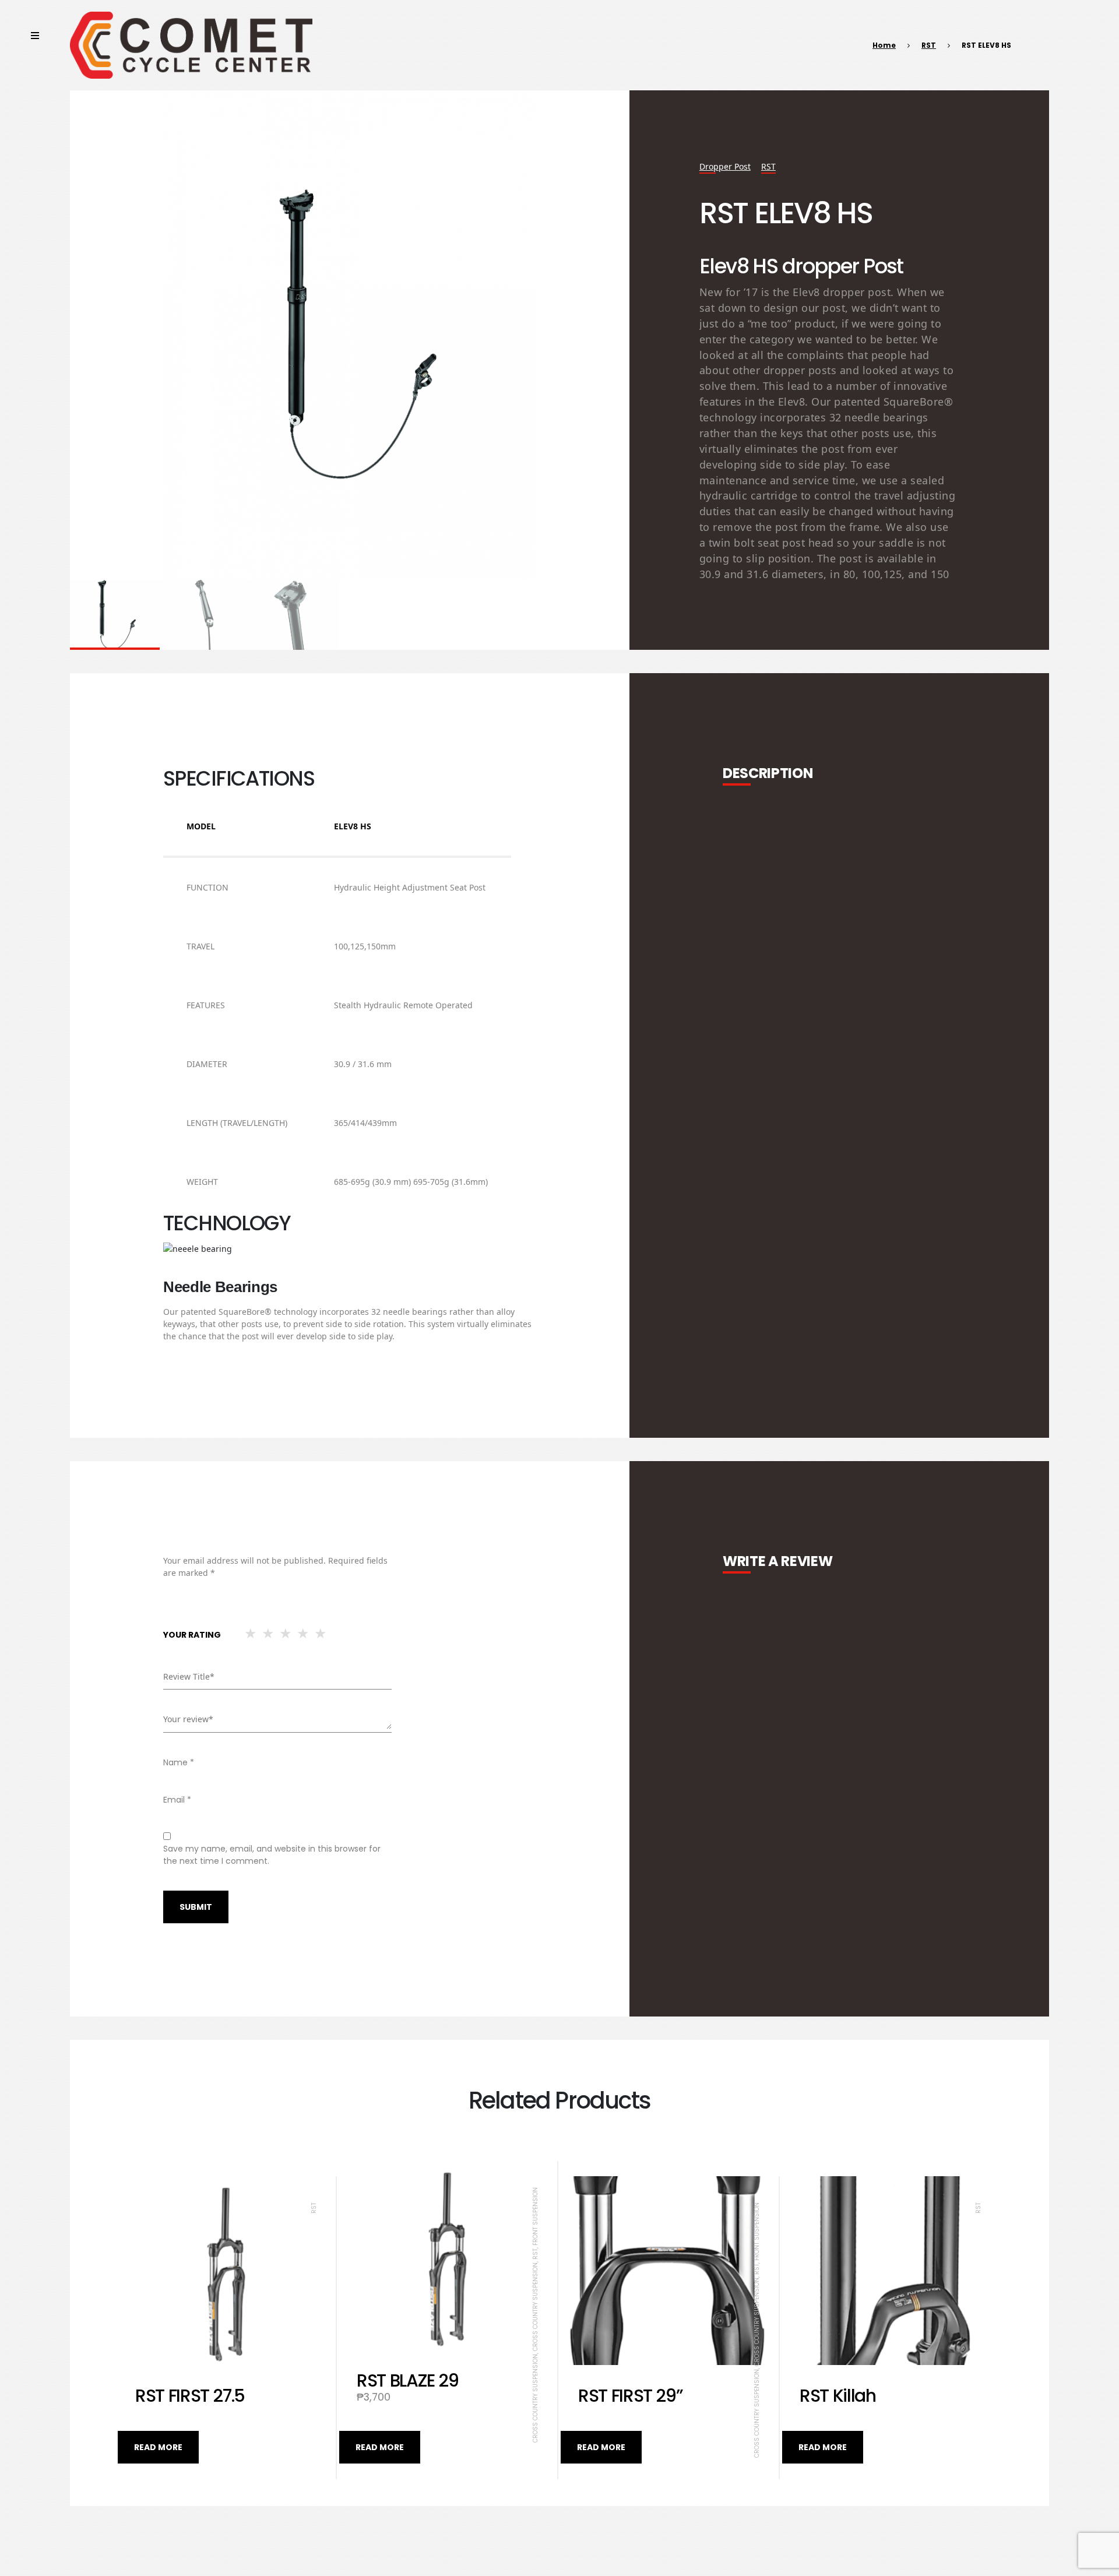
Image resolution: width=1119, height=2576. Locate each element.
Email (177, 1800)
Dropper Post (725, 166)
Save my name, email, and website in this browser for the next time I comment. (272, 1855)
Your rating (192, 1635)
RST (929, 45)
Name (179, 1762)
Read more (158, 2447)
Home (884, 45)
